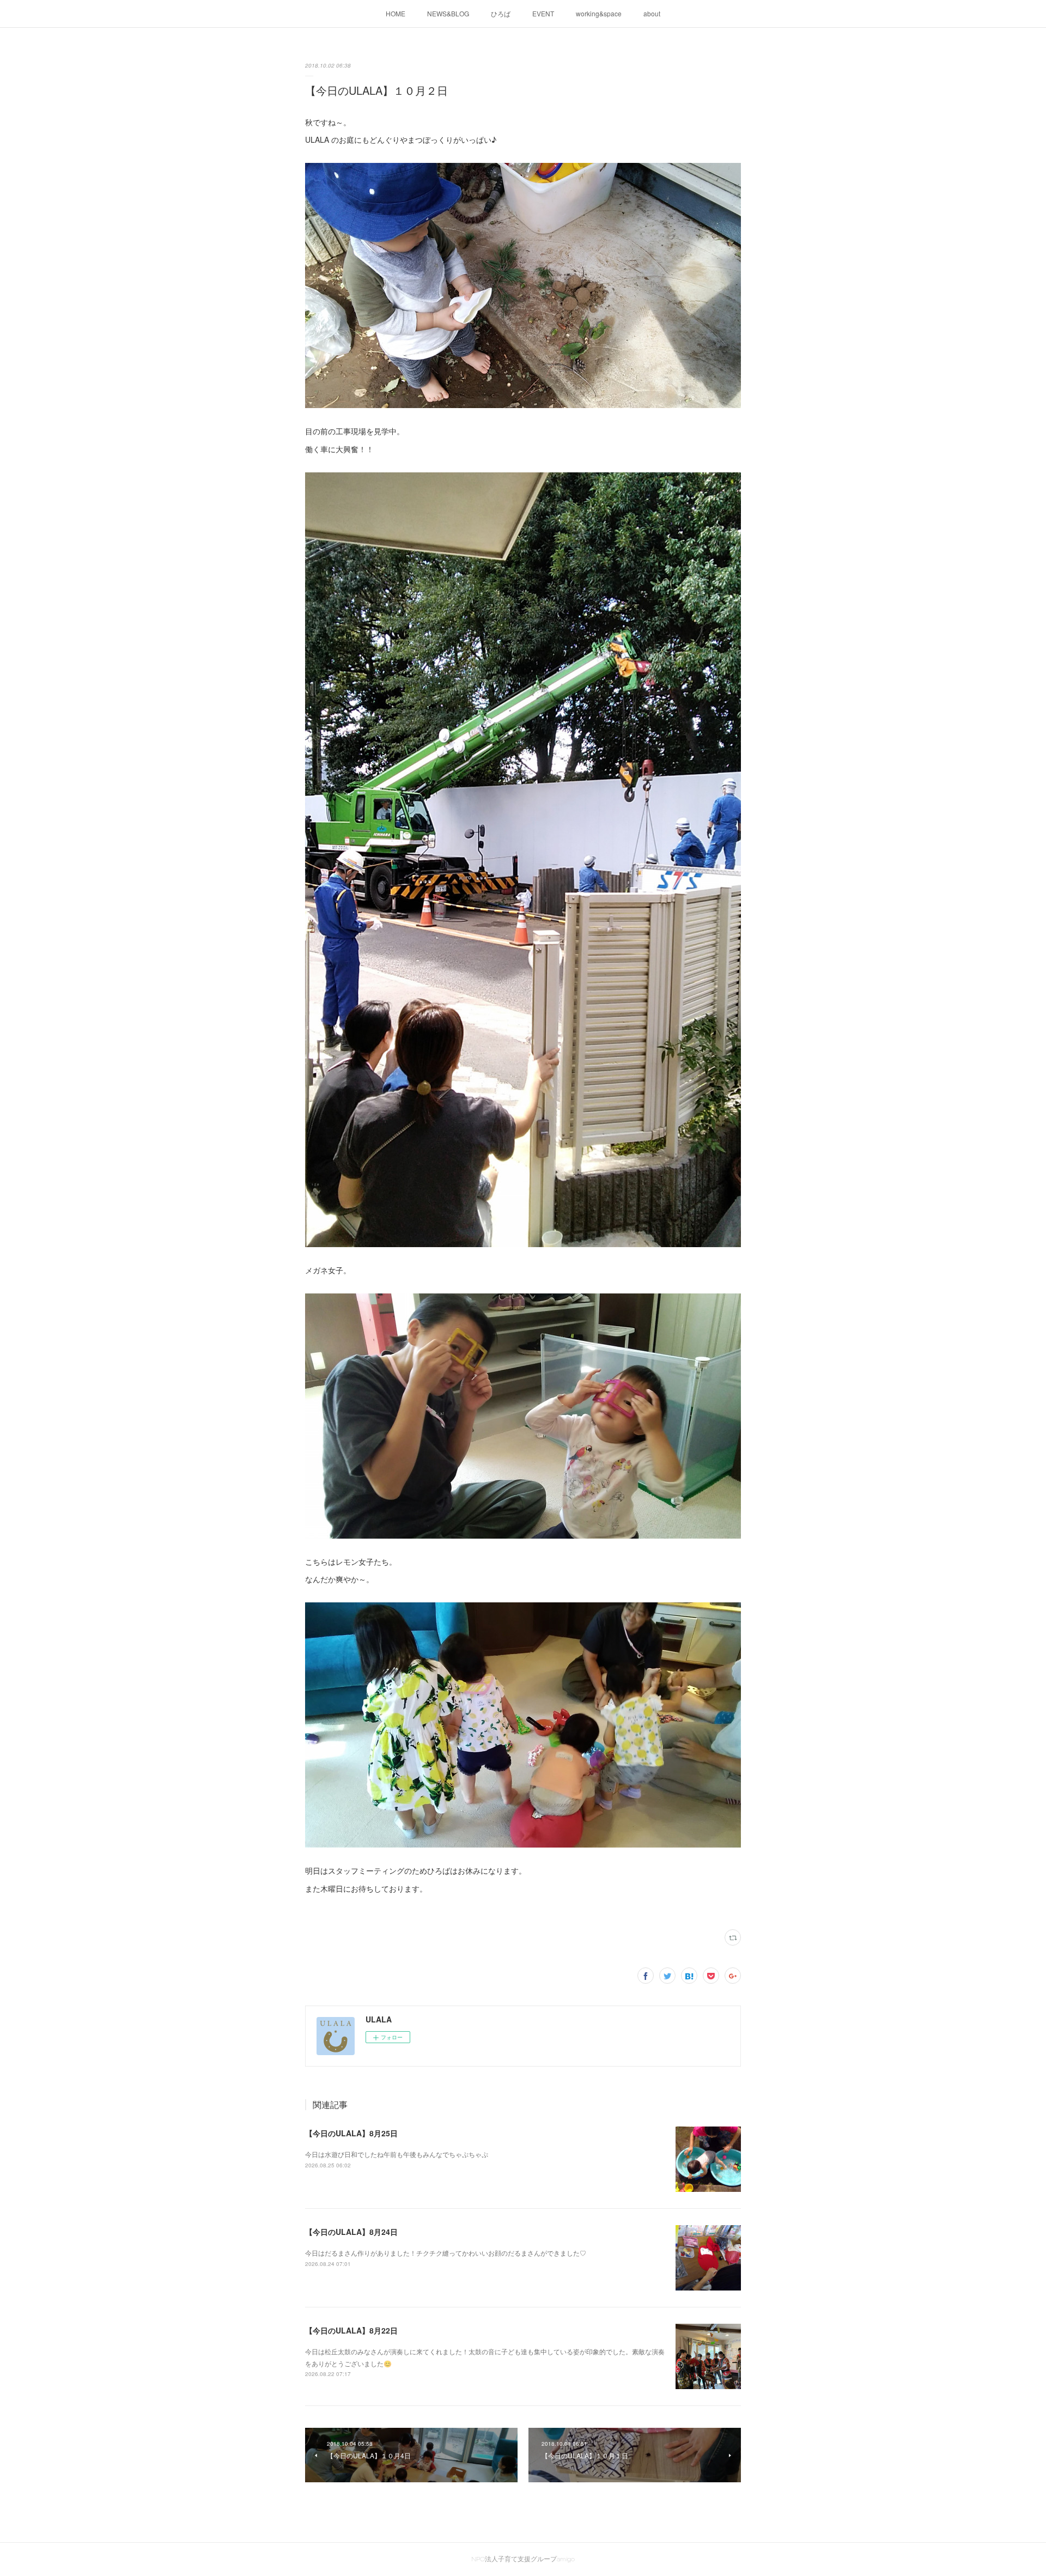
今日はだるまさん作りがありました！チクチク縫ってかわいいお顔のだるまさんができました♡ (446, 2253)
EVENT (543, 13)
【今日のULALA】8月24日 (351, 2232)
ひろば (501, 13)
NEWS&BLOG (448, 13)
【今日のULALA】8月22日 (351, 2330)
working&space (599, 13)
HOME (396, 13)
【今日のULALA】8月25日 (351, 2133)
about (652, 13)
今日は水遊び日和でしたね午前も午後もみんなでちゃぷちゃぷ (397, 2154)
